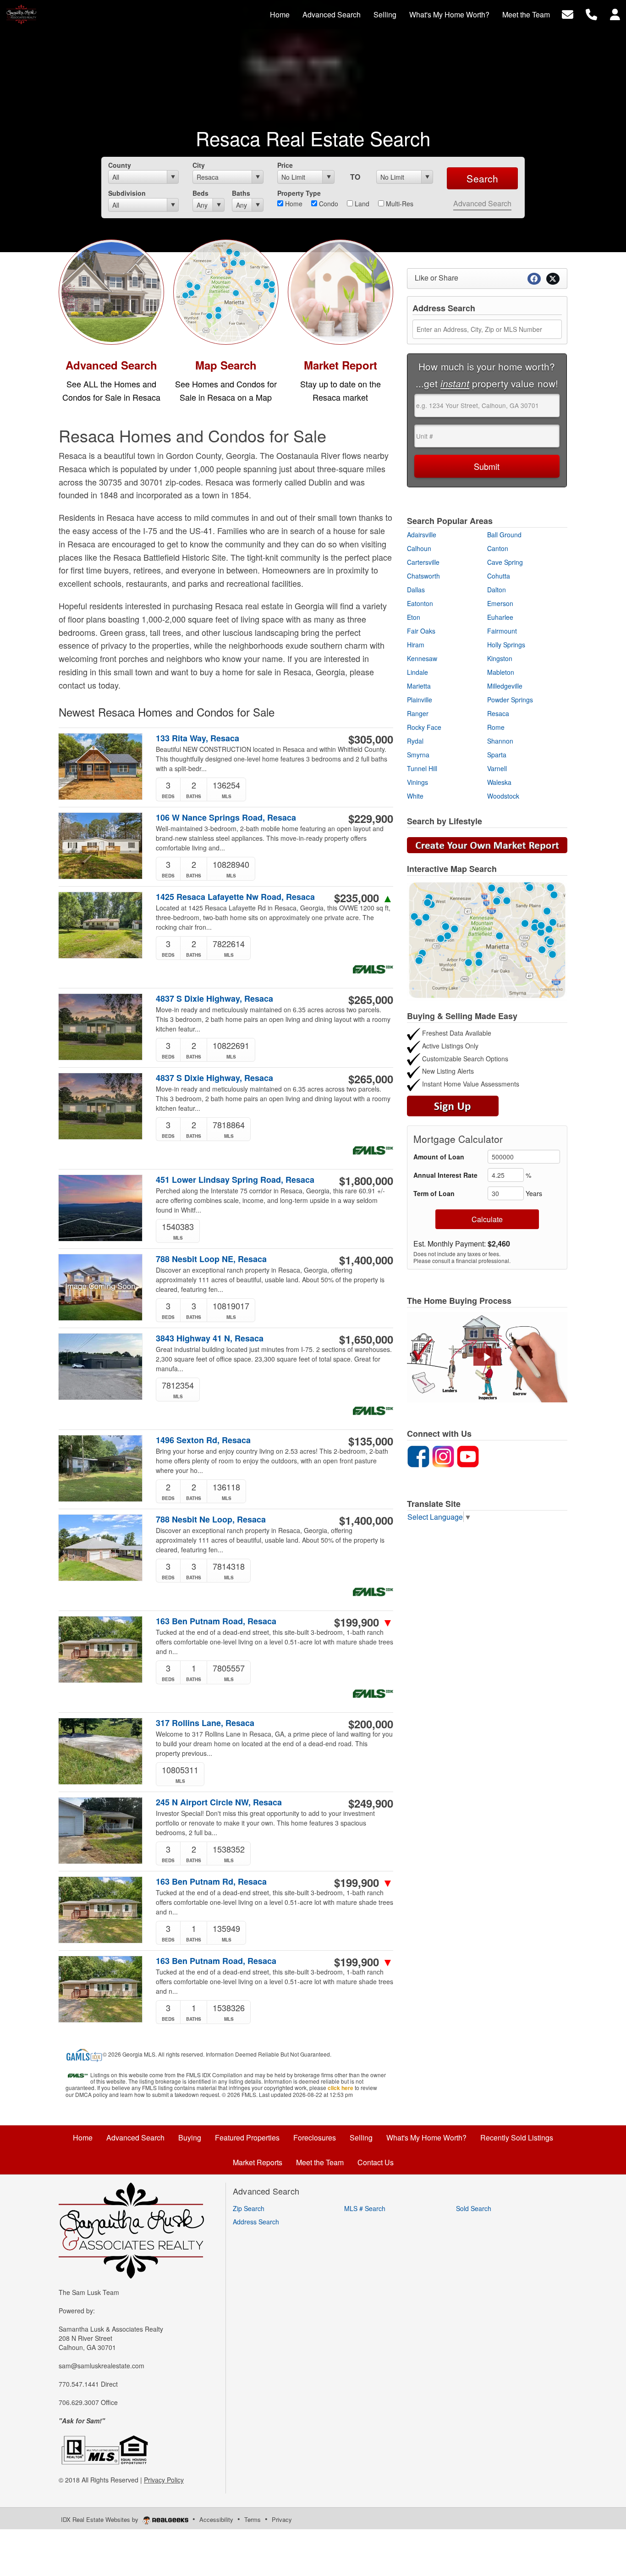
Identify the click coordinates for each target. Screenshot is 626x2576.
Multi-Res (399, 204)
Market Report (340, 365)
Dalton (497, 590)
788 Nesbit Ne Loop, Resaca (211, 1520)
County (120, 165)
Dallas (416, 590)
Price (285, 165)
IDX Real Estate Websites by (101, 2519)
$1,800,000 (366, 1180)
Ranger (418, 713)
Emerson (500, 603)
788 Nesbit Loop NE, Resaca (211, 1259)
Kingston (500, 658)
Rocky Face (424, 727)
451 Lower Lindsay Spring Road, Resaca (235, 1180)
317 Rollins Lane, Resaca (205, 1723)
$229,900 (371, 818)
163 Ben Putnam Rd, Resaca (211, 1882)
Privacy (282, 2519)
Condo (328, 204)
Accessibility (216, 2519)
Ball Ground (504, 535)
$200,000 (371, 1724)
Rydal (415, 741)
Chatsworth (423, 576)
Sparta (497, 755)
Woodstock (503, 796)
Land (361, 204)
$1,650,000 (366, 1339)
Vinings (417, 782)
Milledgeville (505, 686)
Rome (496, 727)
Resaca (498, 713)
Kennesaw (422, 658)
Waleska (499, 782)
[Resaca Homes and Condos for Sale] (111, 291)
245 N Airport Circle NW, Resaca (219, 1802)
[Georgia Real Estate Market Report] (487, 844)
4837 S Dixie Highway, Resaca (214, 999)
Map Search (226, 365)
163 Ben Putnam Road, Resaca (216, 1621)
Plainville (420, 700)
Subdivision (127, 193)
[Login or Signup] (615, 14)
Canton (498, 548)
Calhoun (419, 548)
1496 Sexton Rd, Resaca (203, 1440)
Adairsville (422, 535)
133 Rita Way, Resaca (198, 738)
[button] (487, 1357)
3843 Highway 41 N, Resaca (210, 1338)
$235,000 (364, 898)
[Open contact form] (568, 14)
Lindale (417, 672)
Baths (241, 193)
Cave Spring (505, 562)
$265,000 (371, 999)
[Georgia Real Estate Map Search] (487, 939)
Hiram (416, 645)
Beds (200, 193)
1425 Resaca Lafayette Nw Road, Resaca (235, 897)
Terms (253, 2519)
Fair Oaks (421, 631)
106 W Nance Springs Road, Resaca (226, 818)
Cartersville (423, 562)
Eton (414, 617)
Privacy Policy (164, 2480)
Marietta (419, 686)
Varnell (497, 768)
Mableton (501, 672)
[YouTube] (468, 1455)
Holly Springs (506, 645)
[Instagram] (443, 1455)
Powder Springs (510, 700)
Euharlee (500, 617)
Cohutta (499, 576)
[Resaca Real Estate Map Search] (226, 291)
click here (340, 2088)
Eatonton (420, 603)
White (415, 796)
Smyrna (418, 755)
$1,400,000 (366, 1260)
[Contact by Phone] (591, 14)
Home (293, 204)
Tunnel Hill (422, 768)
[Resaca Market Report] (340, 291)
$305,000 (371, 739)
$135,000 (371, 1441)
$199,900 (364, 1622)
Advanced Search (482, 203)
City (199, 165)
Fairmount (502, 631)
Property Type (299, 193)
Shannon (500, 741)
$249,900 (371, 1803)
